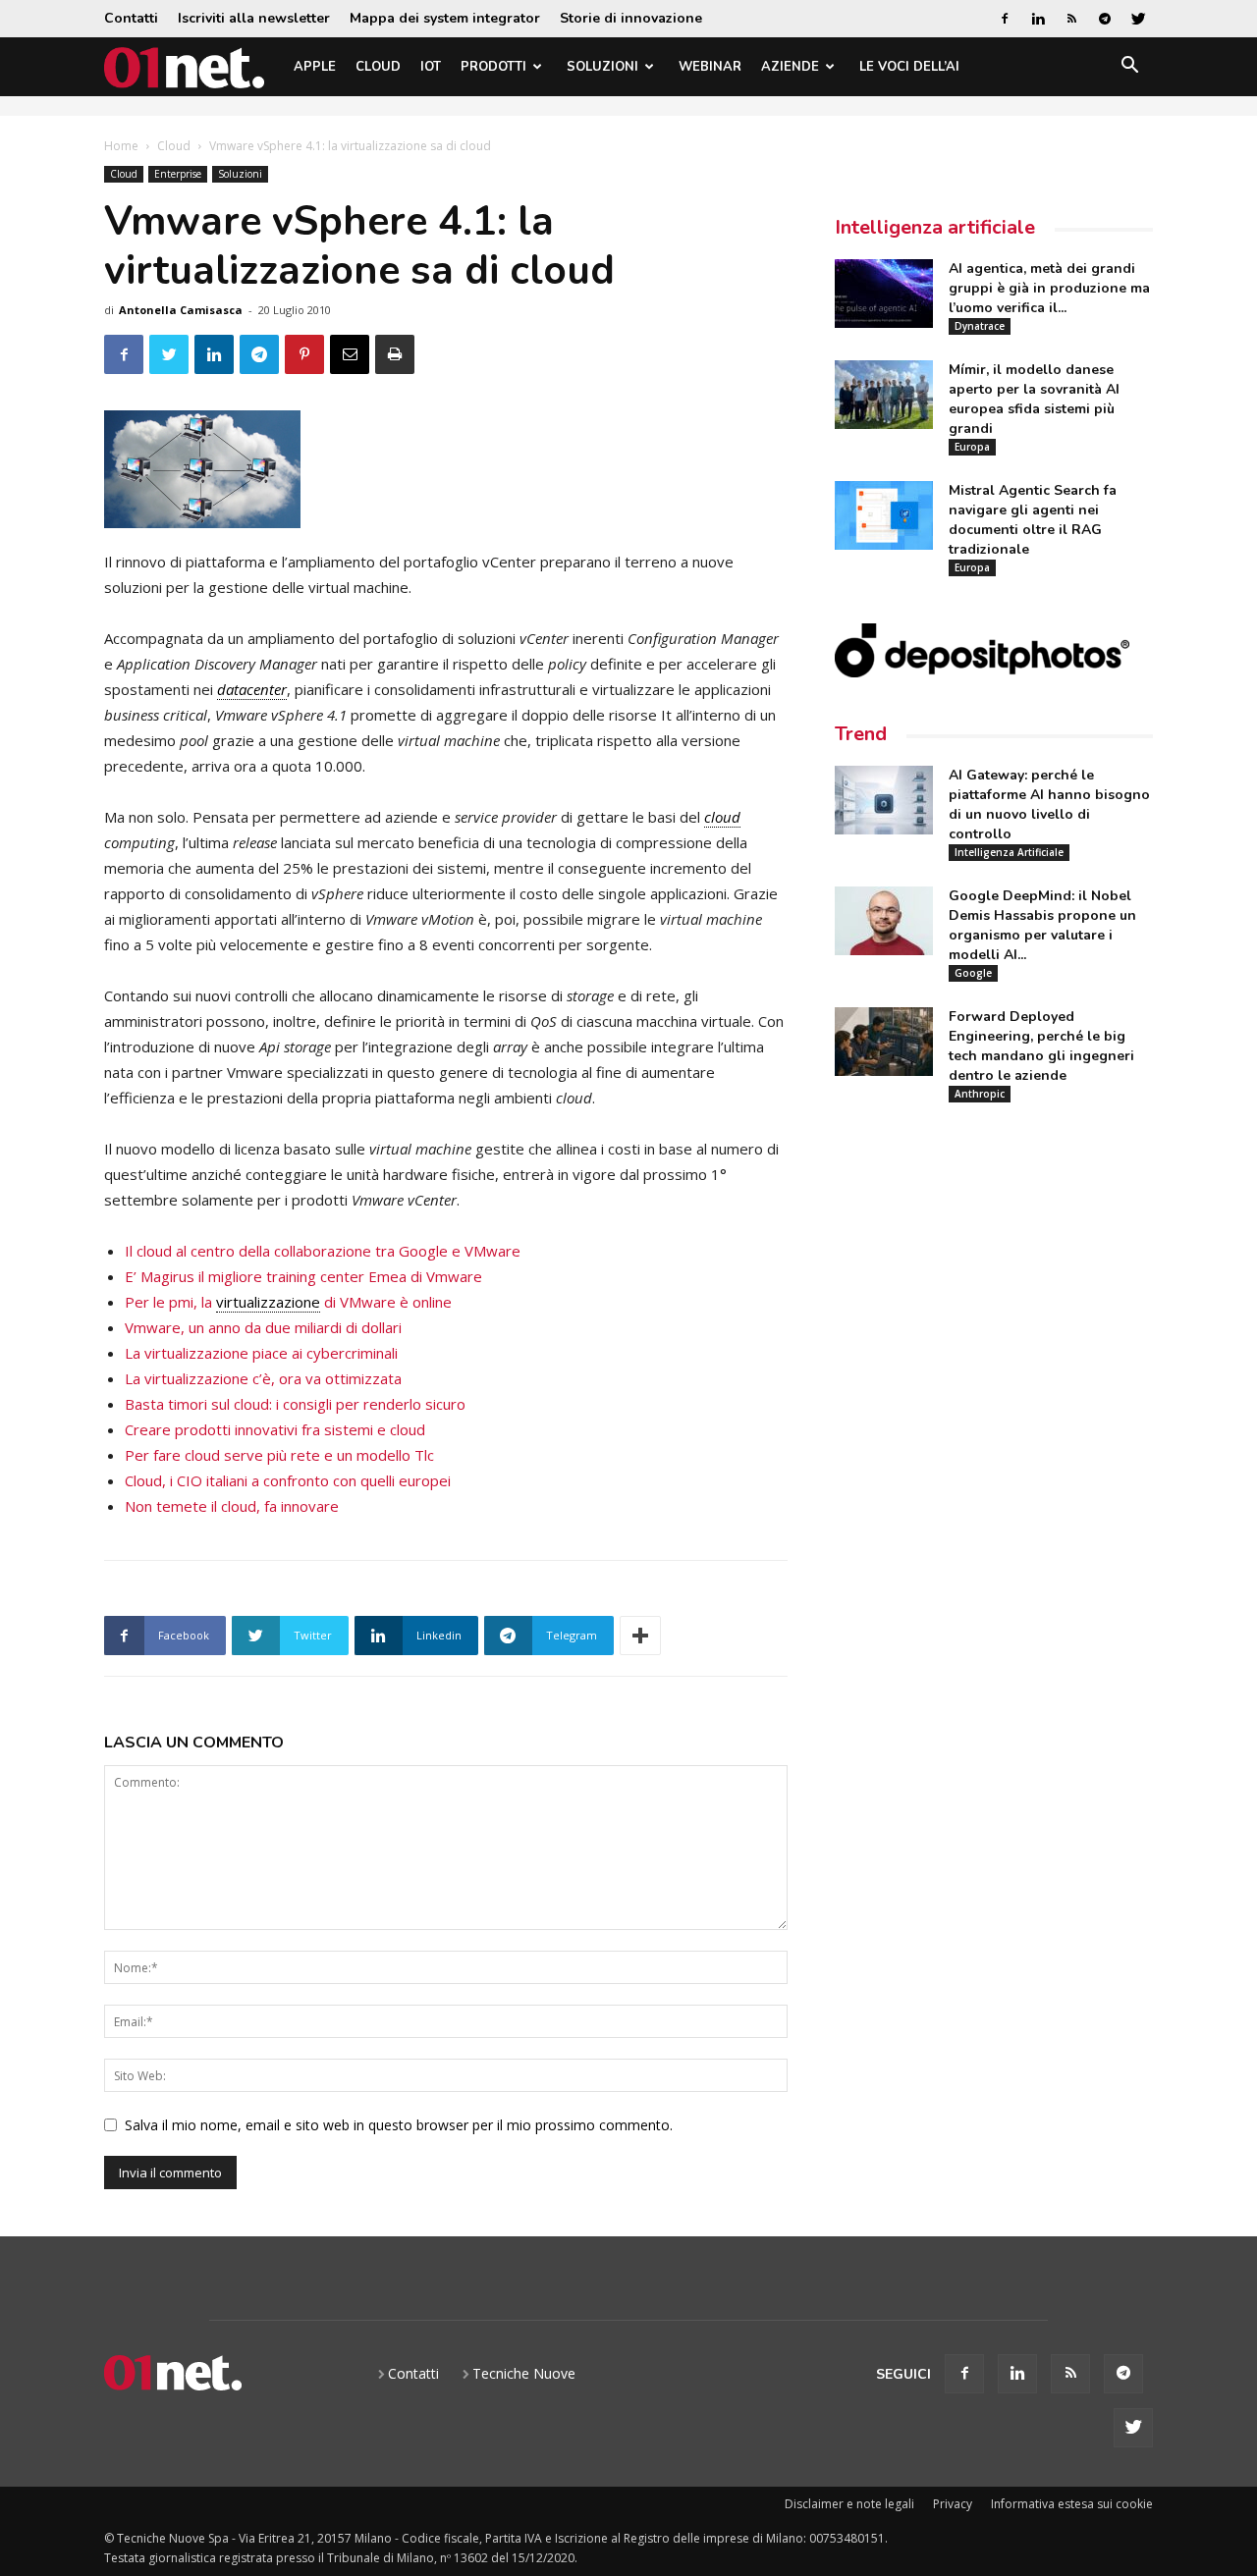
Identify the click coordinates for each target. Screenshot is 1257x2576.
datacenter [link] (252, 689)
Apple (315, 67)
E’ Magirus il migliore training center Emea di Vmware (303, 1276)
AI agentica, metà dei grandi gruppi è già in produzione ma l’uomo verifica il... (1049, 288)
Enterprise (178, 174)
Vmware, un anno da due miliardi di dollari (263, 1327)
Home (121, 146)
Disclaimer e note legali (849, 2504)
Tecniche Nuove (524, 2373)
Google (973, 973)
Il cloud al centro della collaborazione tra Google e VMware (323, 1251)
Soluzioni (602, 67)
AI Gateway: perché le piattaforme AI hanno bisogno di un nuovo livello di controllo (1049, 805)
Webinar (710, 67)
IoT (431, 67)
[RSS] (1071, 19)
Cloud (378, 67)
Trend (861, 734)
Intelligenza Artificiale (1009, 852)
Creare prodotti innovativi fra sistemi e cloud (275, 1429)
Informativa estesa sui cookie (1072, 2504)
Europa (972, 447)
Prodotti (493, 67)
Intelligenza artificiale (935, 227)
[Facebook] (1005, 19)
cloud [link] (722, 817)
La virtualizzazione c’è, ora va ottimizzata (263, 1378)
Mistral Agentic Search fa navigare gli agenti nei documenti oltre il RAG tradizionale (1033, 520)
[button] (1129, 68)
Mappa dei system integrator (445, 18)
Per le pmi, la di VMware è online (288, 1302)
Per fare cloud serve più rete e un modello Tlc (279, 1455)
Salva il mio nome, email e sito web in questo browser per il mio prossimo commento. (399, 2125)
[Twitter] (1138, 19)
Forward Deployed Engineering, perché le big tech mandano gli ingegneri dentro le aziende (1041, 1046)
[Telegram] (1105, 19)
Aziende (790, 67)
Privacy (953, 2504)
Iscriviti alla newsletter (254, 18)
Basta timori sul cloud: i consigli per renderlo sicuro (295, 1404)
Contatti (131, 18)
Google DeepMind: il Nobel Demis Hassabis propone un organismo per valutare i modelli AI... (1042, 925)
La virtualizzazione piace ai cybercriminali (261, 1353)
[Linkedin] (1038, 19)
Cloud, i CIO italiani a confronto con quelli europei (288, 1480)
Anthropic (980, 1094)
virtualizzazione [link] (268, 1302)
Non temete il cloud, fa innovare (232, 1506)
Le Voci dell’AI (909, 67)
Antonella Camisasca (181, 310)
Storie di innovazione (631, 18)
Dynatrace (980, 326)
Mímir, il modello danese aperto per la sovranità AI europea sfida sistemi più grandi (1034, 399)
